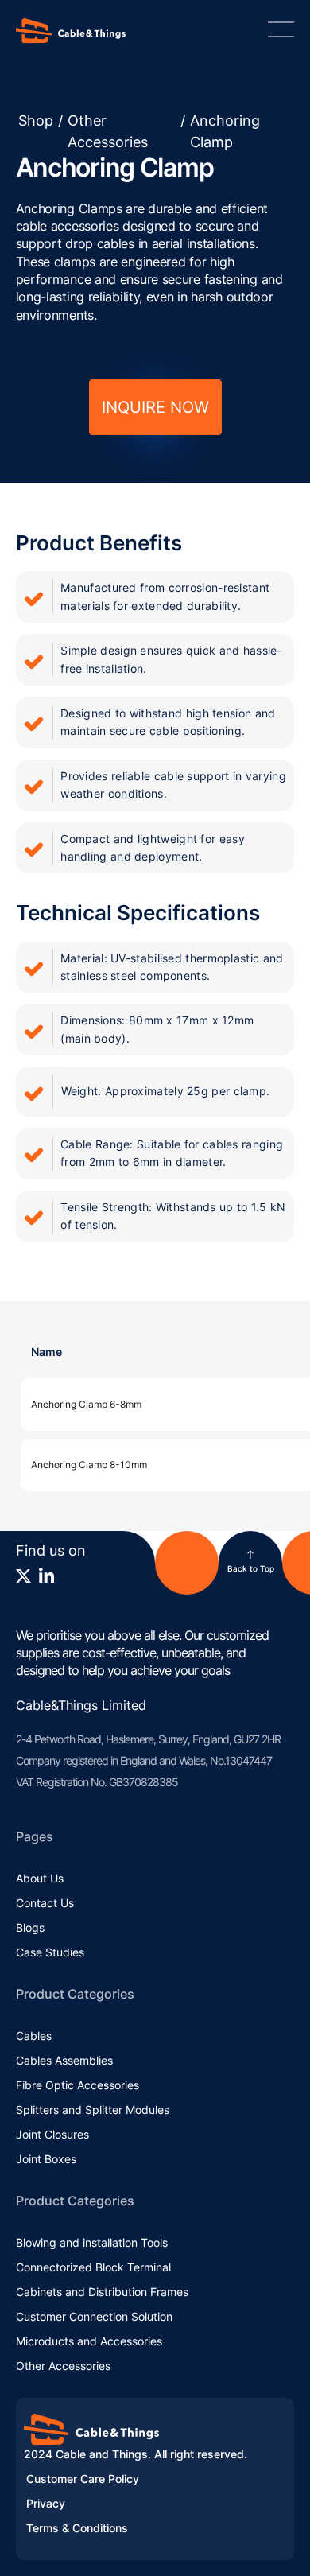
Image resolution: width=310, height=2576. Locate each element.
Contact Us (45, 1903)
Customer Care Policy (83, 2479)
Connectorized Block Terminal (93, 2267)
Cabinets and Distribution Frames (102, 2292)
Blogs (30, 1927)
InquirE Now (155, 407)
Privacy (46, 2503)
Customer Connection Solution (94, 2316)
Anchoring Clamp (225, 131)
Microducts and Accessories (89, 2341)
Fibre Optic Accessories (77, 2085)
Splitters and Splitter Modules (93, 2110)
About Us (40, 1878)
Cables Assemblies (64, 2060)
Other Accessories (108, 131)
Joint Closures (52, 2134)
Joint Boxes (46, 2159)
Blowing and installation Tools (92, 2242)
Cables (34, 2036)
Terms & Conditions (77, 2528)
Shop (36, 120)
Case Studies (50, 1952)
